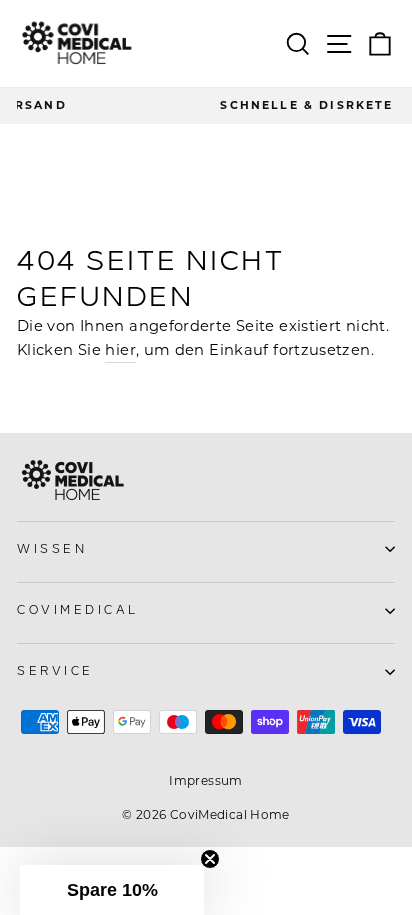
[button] (112, 890)
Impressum (205, 780)
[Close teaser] (210, 859)
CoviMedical (78, 610)
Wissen (52, 549)
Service (55, 671)
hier (120, 350)
